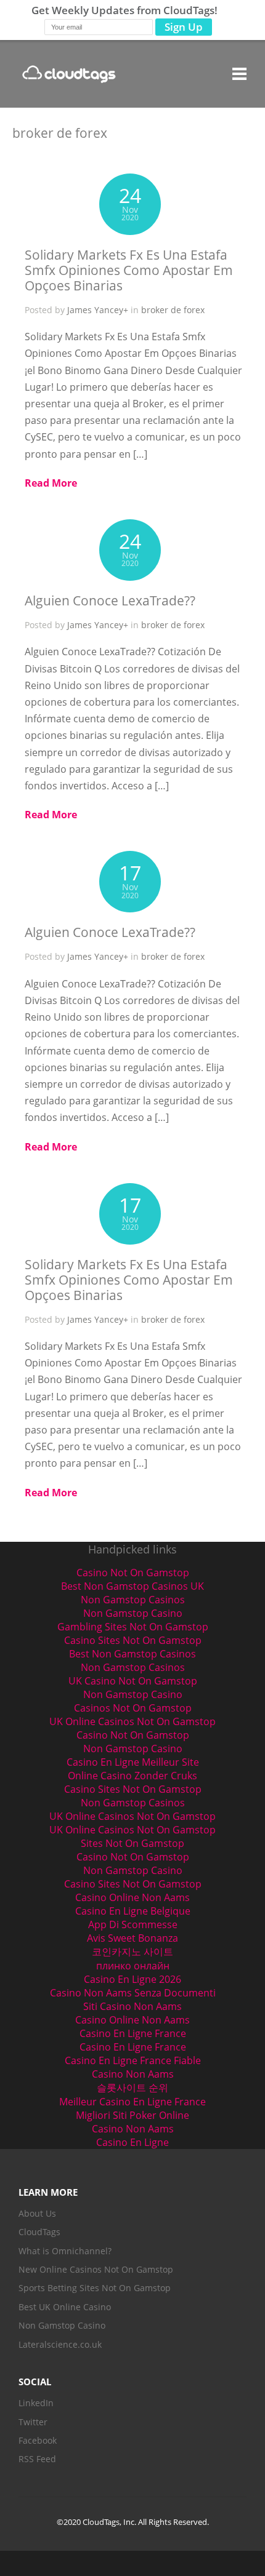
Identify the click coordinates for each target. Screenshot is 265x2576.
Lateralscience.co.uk (60, 2344)
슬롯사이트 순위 (132, 2088)
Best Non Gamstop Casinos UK (132, 1586)
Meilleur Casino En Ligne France (132, 2102)
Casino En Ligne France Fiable (133, 2060)
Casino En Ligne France (133, 2033)
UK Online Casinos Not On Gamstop (132, 1721)
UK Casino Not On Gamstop (133, 1681)
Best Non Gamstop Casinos (132, 1654)
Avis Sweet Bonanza (132, 1938)
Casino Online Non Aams (132, 1897)
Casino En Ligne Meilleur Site (133, 1762)
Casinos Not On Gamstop (133, 1708)
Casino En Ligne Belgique (133, 1911)
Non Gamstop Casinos (133, 1600)
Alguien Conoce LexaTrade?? (110, 600)
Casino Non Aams (133, 2074)
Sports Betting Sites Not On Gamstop (95, 2288)
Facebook (38, 2440)
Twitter (33, 2422)
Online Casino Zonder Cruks (132, 1776)
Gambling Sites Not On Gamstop (133, 1627)
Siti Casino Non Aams (132, 2006)
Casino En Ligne (132, 2142)
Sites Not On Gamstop (132, 1843)
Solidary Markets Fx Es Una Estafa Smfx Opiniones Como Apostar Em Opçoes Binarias (129, 270)
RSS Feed (37, 2459)
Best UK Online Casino (65, 2307)
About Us (37, 2213)
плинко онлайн (133, 1966)
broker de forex (173, 310)
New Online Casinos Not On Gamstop (96, 2269)
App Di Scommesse (133, 1924)
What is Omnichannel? (65, 2251)
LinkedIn (36, 2403)
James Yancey (95, 310)
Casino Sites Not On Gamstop (133, 1640)
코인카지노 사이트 (132, 1952)
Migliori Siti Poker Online (132, 2115)
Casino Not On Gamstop (133, 1573)
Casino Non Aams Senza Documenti (133, 1993)
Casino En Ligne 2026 (132, 1979)
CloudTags (39, 2232)
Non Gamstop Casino (133, 1613)
